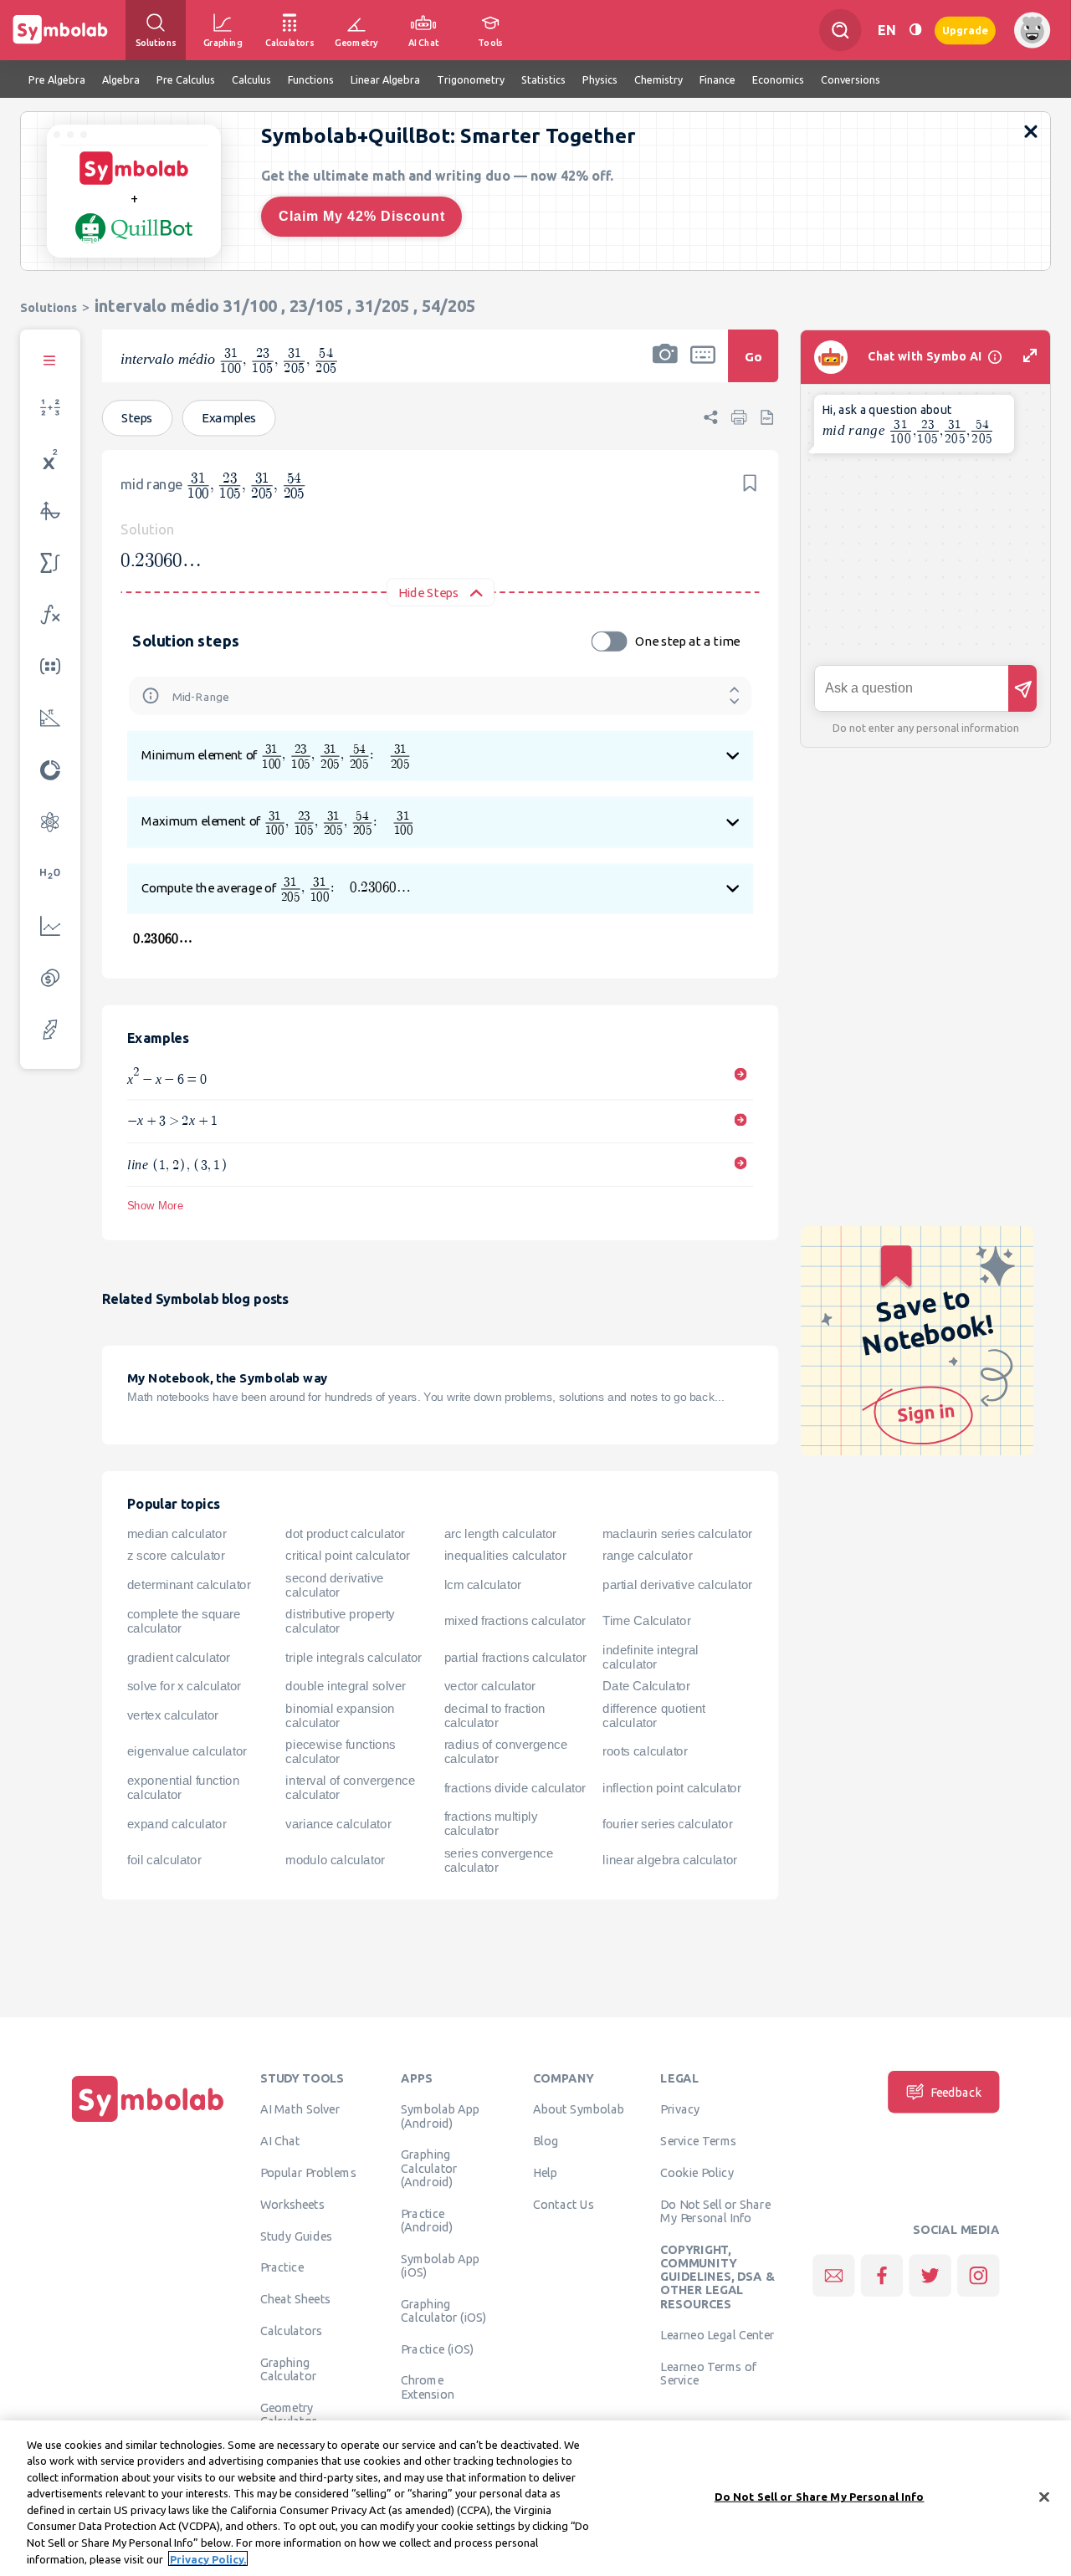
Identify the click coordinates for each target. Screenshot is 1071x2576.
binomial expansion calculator (340, 1715)
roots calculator (645, 1751)
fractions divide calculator (515, 1787)
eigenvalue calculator (187, 1751)
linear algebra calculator (670, 1860)
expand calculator (177, 1823)
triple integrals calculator (354, 1657)
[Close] (1044, 2497)
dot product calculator (345, 1534)
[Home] (148, 2122)
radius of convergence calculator (506, 1751)
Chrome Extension (428, 2387)
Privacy (680, 2109)
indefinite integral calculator (651, 1657)
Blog (546, 2140)
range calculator (647, 1556)
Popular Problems (308, 2172)
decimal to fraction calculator (495, 1715)
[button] (665, 367)
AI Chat (280, 2140)
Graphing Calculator (289, 2369)
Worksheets (292, 2204)
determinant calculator (189, 1585)
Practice (282, 2267)
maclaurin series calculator (677, 1534)
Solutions (49, 307)
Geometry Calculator (289, 2414)
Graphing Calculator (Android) (429, 2168)
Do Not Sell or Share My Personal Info (715, 2211)
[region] (535, 2498)
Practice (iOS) (437, 2349)
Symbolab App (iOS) (441, 2265)
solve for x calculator (184, 1686)
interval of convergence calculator (350, 1788)
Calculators (292, 2330)
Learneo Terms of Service (708, 2373)
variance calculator (338, 1823)
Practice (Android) (427, 2220)
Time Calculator (646, 1621)
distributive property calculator (340, 1620)
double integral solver (346, 1686)
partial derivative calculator (677, 1585)
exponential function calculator (183, 1788)
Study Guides (296, 2236)
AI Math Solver (300, 2109)
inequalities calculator (505, 1556)
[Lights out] (915, 30)
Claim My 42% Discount (362, 216)
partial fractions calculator (515, 1657)
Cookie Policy (697, 2172)
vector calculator (490, 1686)
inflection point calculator (671, 1787)
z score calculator (176, 1556)
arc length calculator (500, 1534)
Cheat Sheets (296, 2298)
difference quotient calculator (654, 1715)
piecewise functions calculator (341, 1751)
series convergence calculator (499, 1860)
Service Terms (698, 2140)
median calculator (177, 1534)
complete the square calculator (184, 1620)
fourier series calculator (667, 1823)
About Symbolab (579, 2109)
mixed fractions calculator (515, 1621)
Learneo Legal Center (717, 2335)
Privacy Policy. (208, 2558)
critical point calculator (348, 1556)
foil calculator (164, 1860)
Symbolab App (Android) (441, 2116)
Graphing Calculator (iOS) (444, 2310)
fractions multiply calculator (491, 1824)
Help (545, 2172)
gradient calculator (179, 1657)
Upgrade (965, 30)
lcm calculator (483, 1585)
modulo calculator (335, 1860)
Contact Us (564, 2204)
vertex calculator (173, 1715)
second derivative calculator (335, 1584)
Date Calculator (646, 1686)
